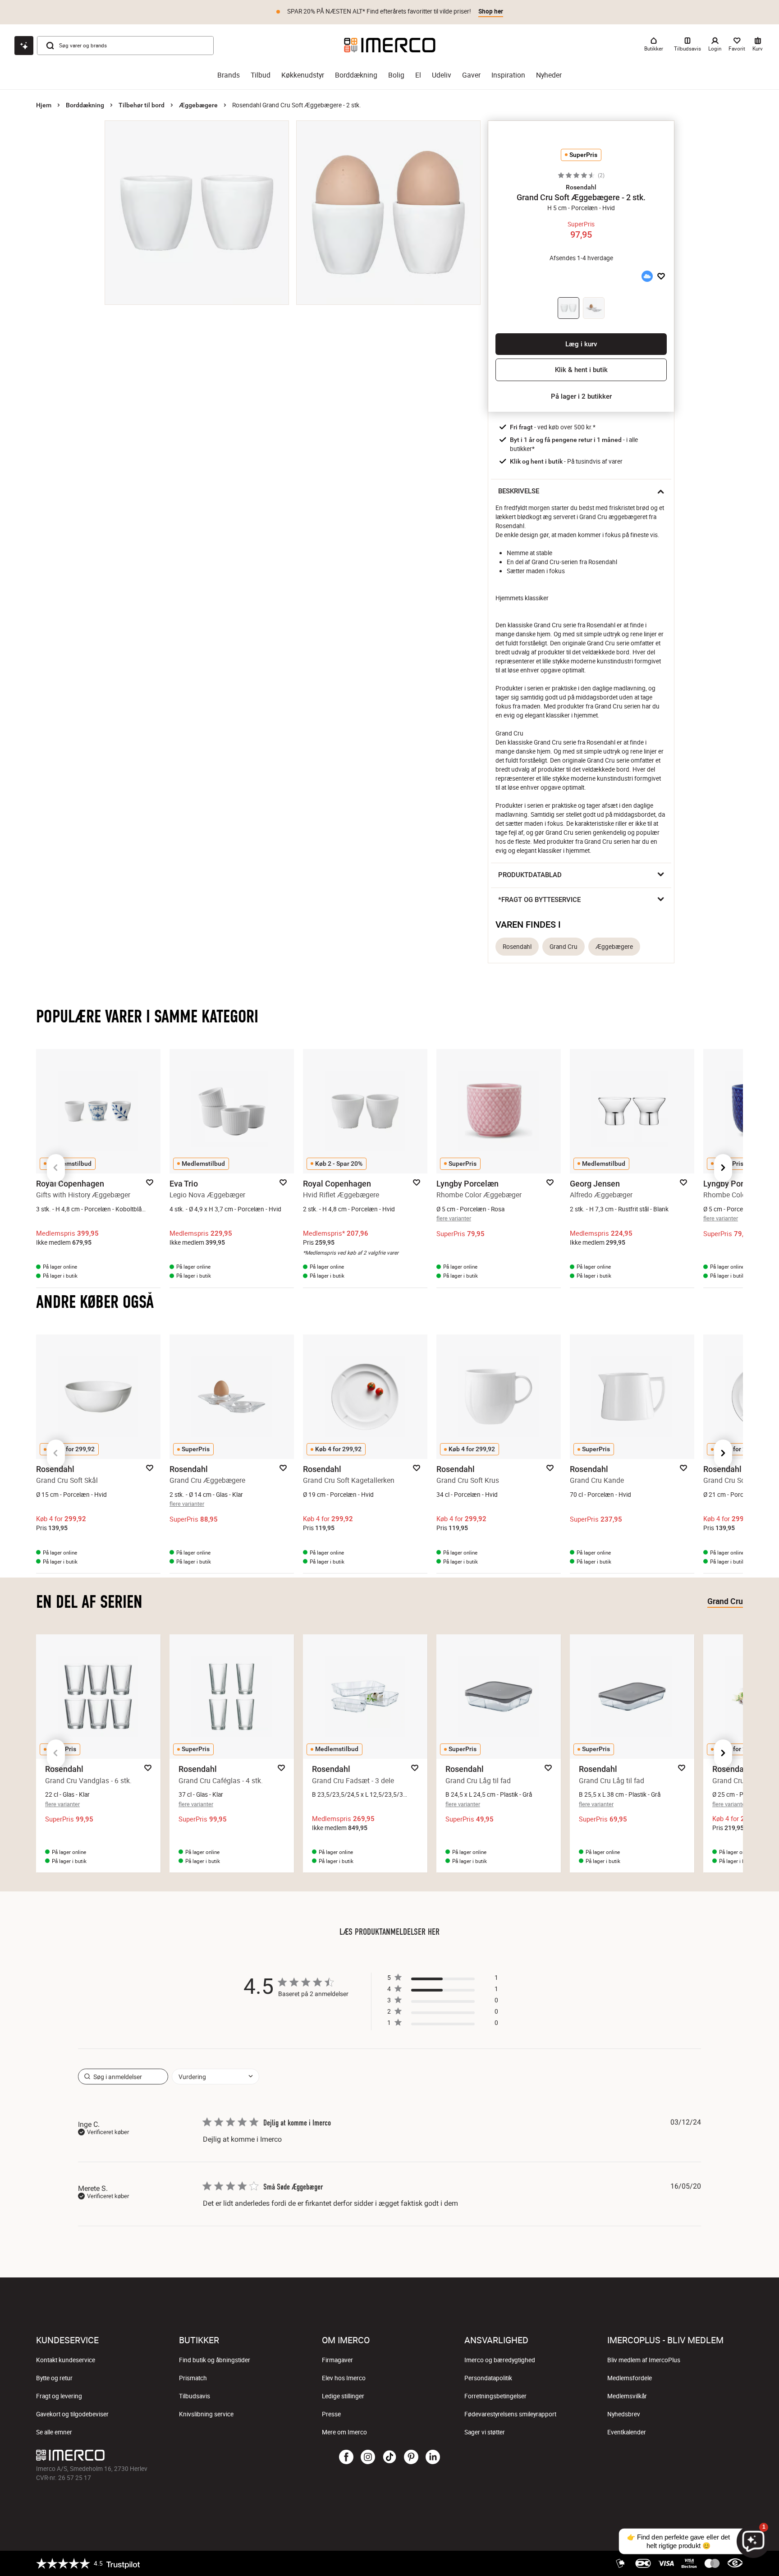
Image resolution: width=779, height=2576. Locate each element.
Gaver (471, 75)
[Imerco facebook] (346, 2457)
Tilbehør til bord (142, 105)
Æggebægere (198, 105)
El (418, 75)
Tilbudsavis (195, 2396)
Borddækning (356, 75)
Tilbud (261, 75)
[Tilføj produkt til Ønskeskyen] (647, 276)
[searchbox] (123, 2077)
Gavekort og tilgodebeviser (72, 2414)
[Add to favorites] (661, 276)
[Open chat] (24, 46)
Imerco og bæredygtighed (500, 2360)
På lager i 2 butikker (581, 396)
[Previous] (56, 1168)
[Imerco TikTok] (389, 2457)
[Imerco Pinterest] (411, 2457)
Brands (229, 75)
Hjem (44, 105)
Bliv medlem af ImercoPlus (644, 2360)
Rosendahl (517, 947)
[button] (581, 187)
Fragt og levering (59, 2396)
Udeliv (442, 75)
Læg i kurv (581, 344)
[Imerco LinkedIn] (433, 2457)
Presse (331, 2414)
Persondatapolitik (488, 2378)
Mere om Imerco (344, 2432)
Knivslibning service (206, 2414)
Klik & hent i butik (581, 370)
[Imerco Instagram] (368, 2457)
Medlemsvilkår (627, 2396)
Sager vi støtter (485, 2432)
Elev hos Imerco (344, 2378)
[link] (443, 2025)
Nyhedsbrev (624, 2414)
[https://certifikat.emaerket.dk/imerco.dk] (735, 2563)
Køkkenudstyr (303, 75)
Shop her (491, 11)
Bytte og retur (54, 2378)
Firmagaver (337, 2360)
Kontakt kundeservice (66, 2360)
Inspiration (508, 75)
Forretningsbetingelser (495, 2396)
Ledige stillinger (343, 2396)
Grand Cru (564, 947)
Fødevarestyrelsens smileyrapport (510, 2414)
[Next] (723, 1168)
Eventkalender (627, 2432)
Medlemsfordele (630, 2378)
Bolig (396, 75)
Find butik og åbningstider (215, 2360)
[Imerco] (390, 45)
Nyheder (549, 75)
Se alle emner (54, 2432)
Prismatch (193, 2378)
